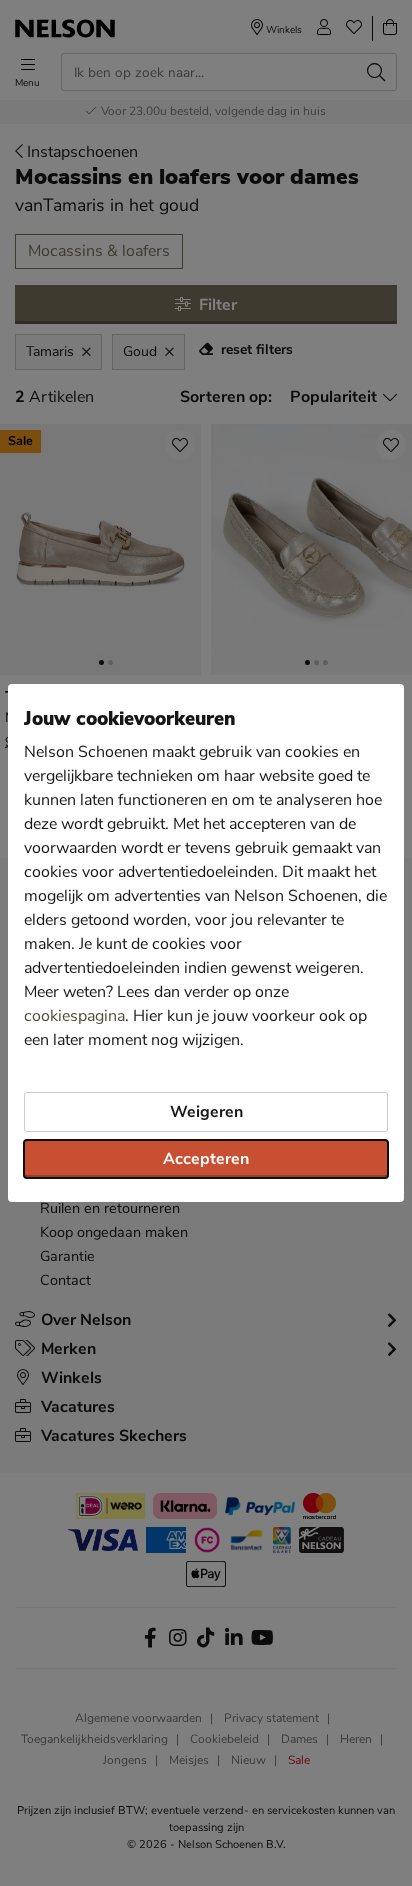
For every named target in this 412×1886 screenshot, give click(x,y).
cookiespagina (74, 1016)
